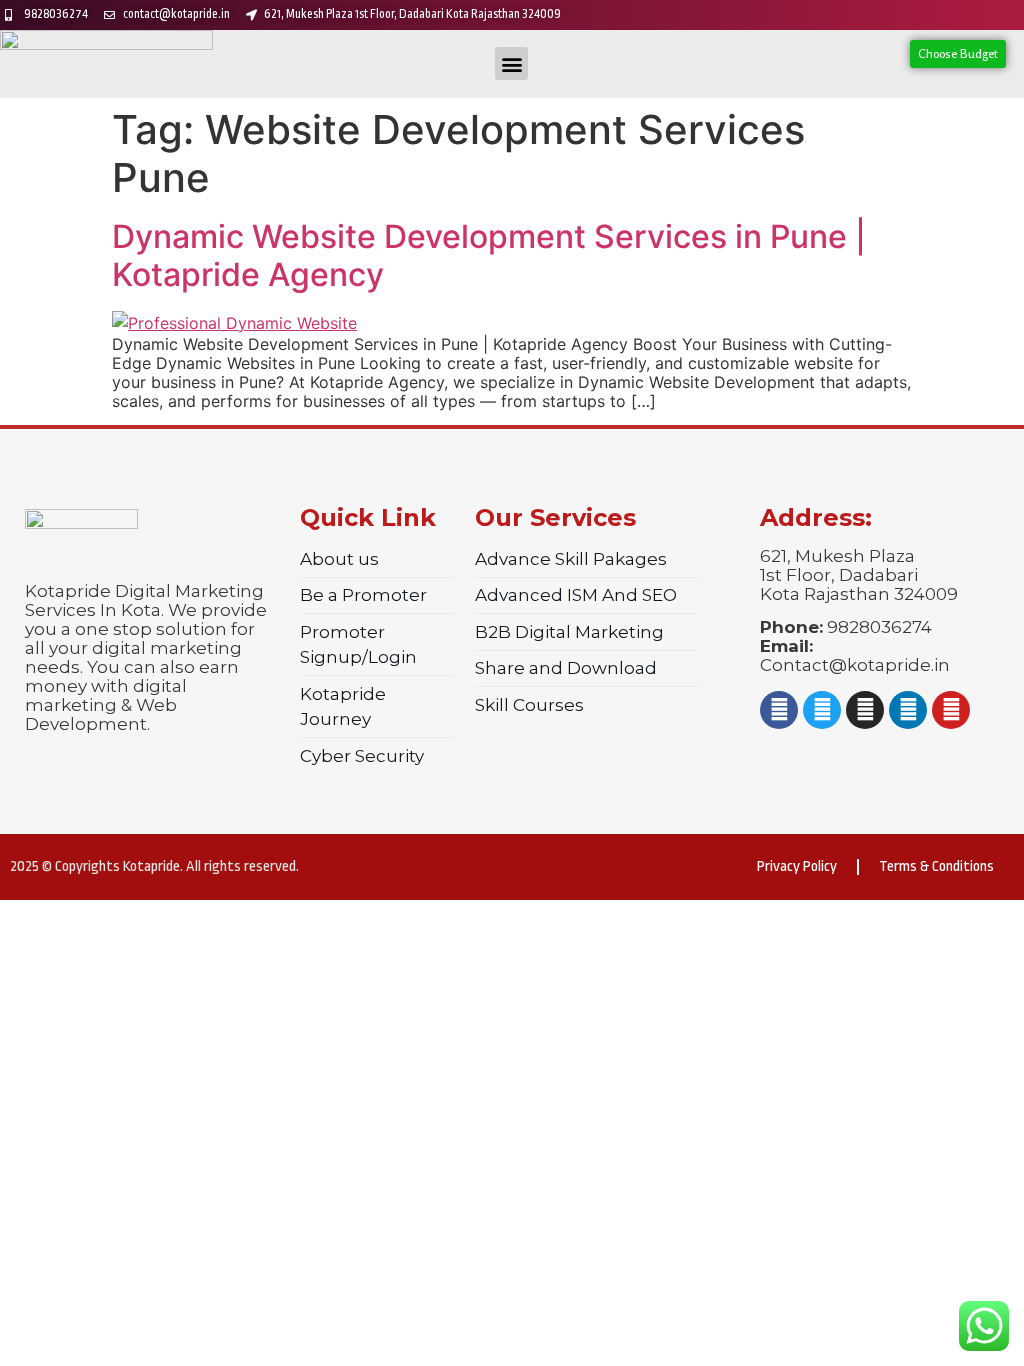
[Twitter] (822, 710)
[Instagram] (865, 710)
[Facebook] (779, 710)
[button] (511, 63)
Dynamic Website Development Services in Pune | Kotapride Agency (489, 255)
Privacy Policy (797, 866)
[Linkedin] (908, 710)
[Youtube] (951, 710)
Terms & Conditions (936, 866)
